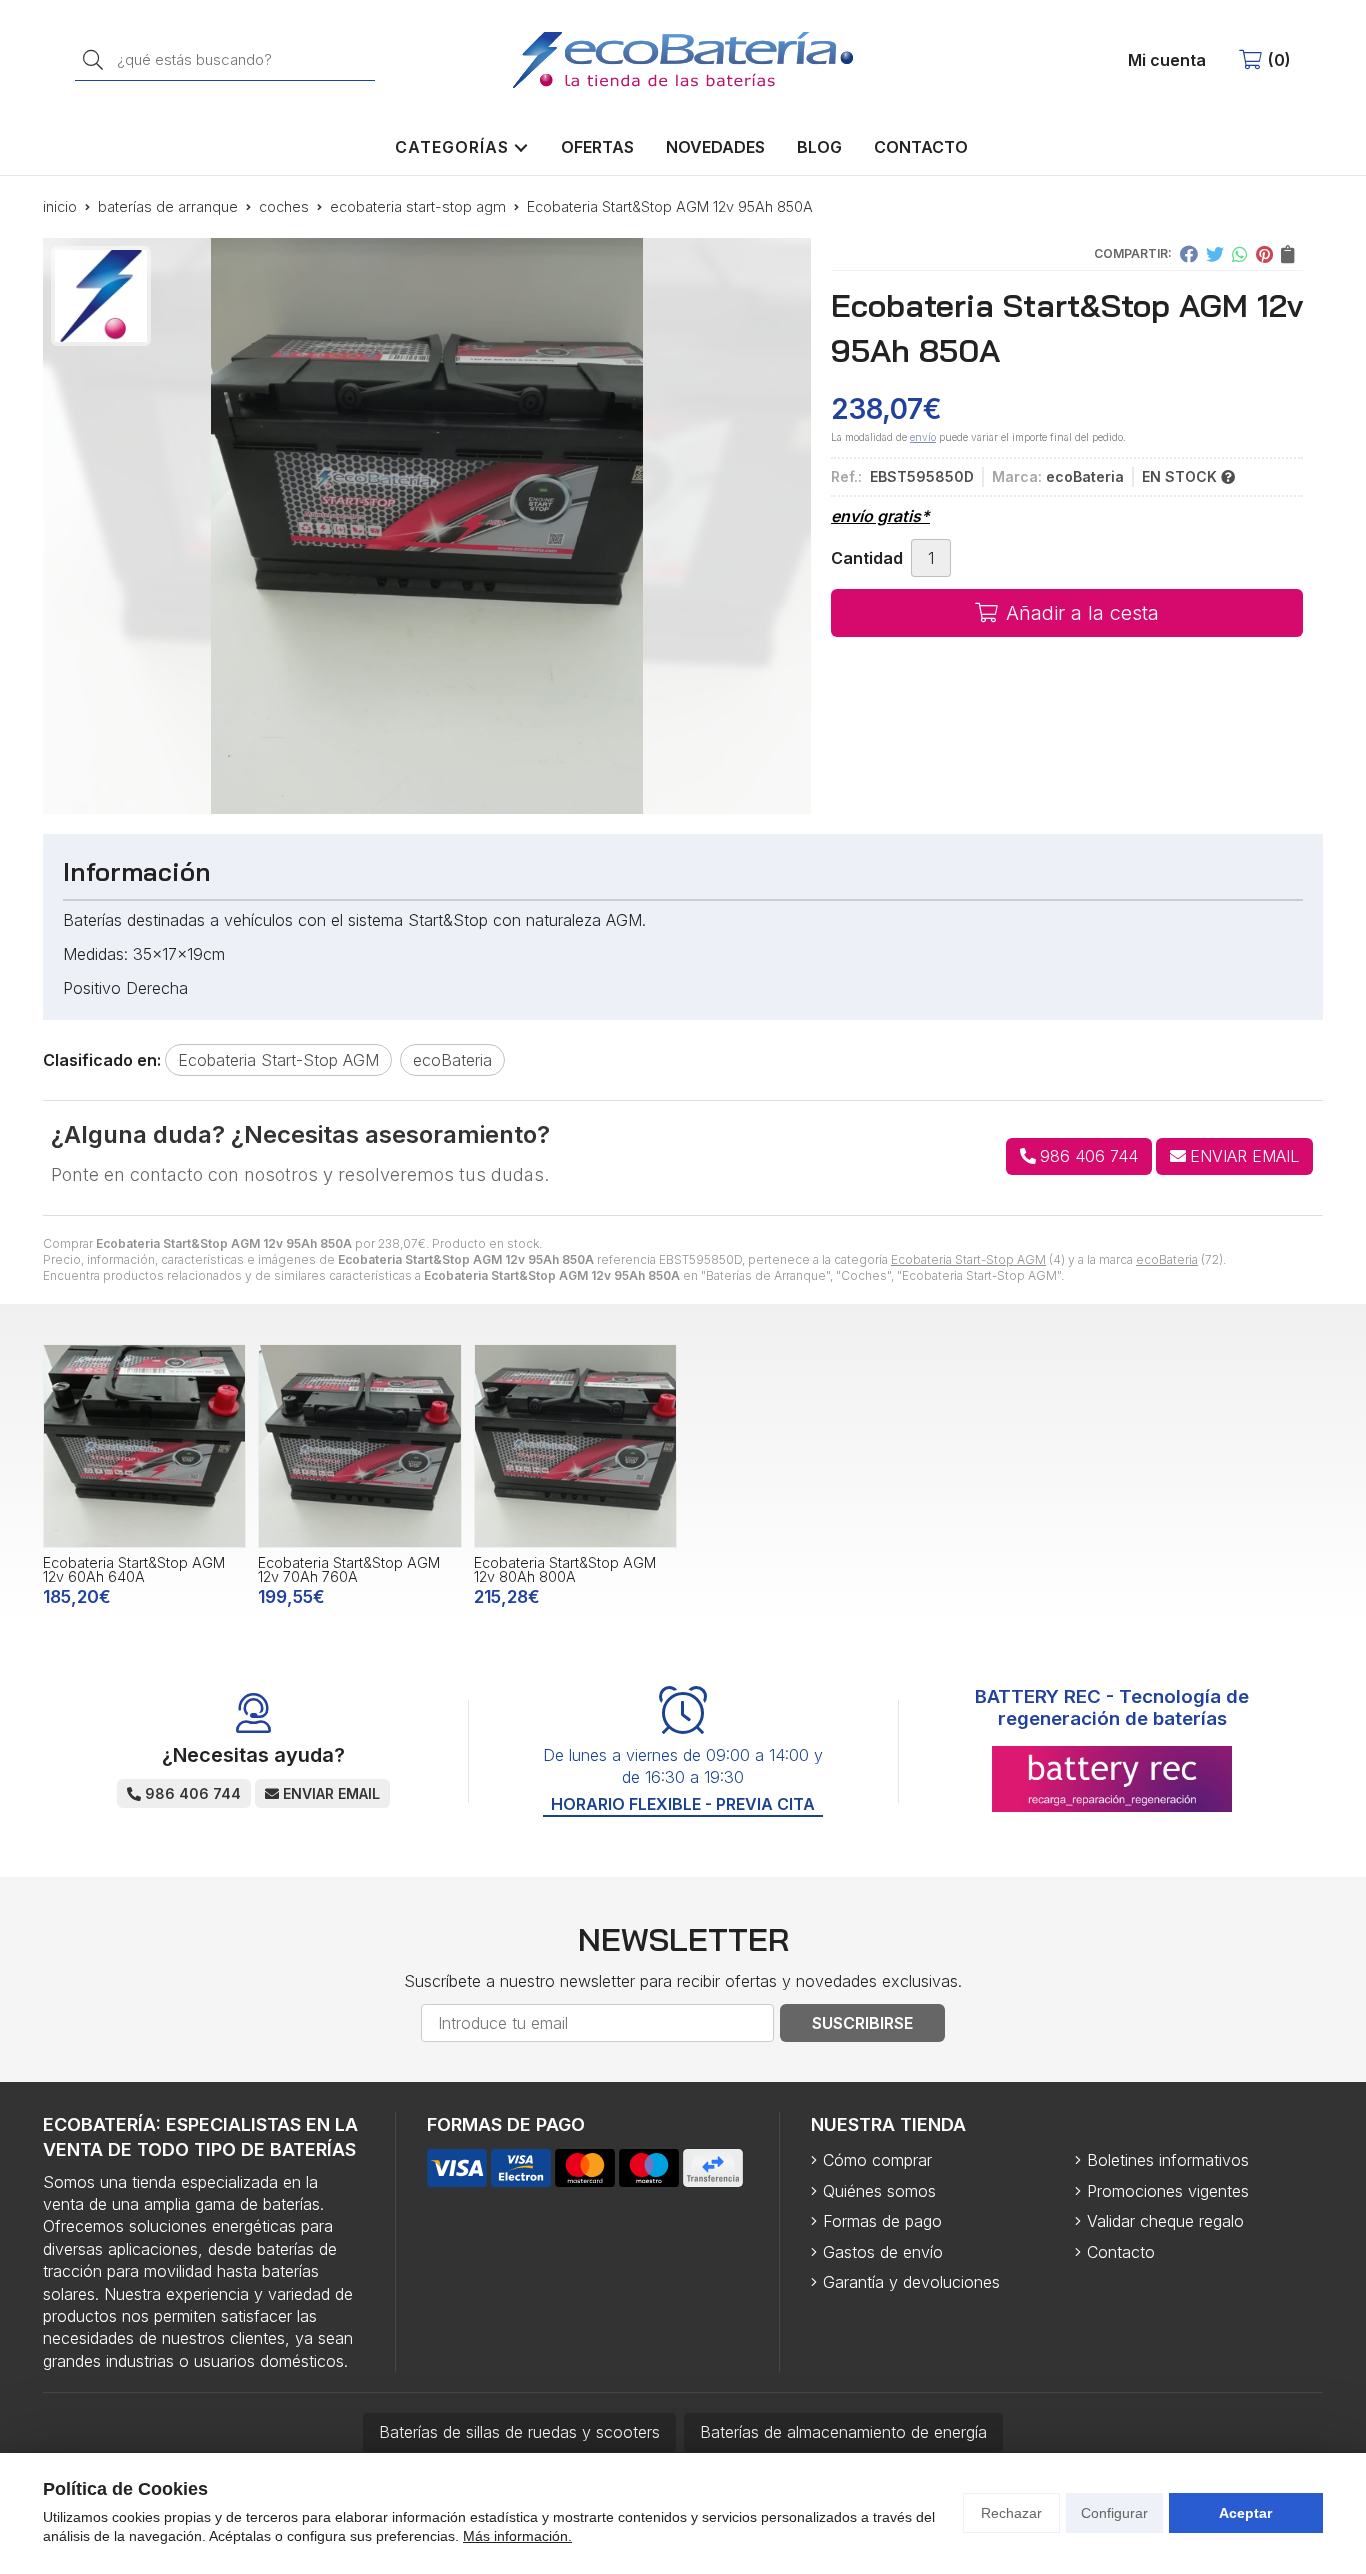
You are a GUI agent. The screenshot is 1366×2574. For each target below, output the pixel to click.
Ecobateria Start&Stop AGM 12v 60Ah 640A (134, 1569)
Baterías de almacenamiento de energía (843, 2432)
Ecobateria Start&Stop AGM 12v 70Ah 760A (349, 1569)
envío (923, 437)
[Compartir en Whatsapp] (1240, 254)
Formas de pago (882, 2221)
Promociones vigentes (1168, 2191)
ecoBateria (1167, 1259)
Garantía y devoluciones (911, 2282)
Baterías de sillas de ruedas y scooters (519, 2432)
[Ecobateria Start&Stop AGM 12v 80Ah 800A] (575, 1445)
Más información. (517, 2536)
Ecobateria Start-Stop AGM (968, 1259)
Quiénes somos (879, 2191)
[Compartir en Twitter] (1215, 254)
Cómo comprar (877, 2160)
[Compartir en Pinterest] (1264, 254)
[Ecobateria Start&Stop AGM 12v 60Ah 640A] (144, 1445)
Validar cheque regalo (1165, 2221)
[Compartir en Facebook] (1189, 254)
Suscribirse (862, 2023)
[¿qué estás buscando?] (225, 59)
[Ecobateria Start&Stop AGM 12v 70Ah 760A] (359, 1445)
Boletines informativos (1168, 2160)
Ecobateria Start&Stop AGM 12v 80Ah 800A (565, 1569)
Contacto (1121, 2252)
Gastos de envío (883, 2252)
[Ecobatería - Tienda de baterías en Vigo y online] (683, 60)
